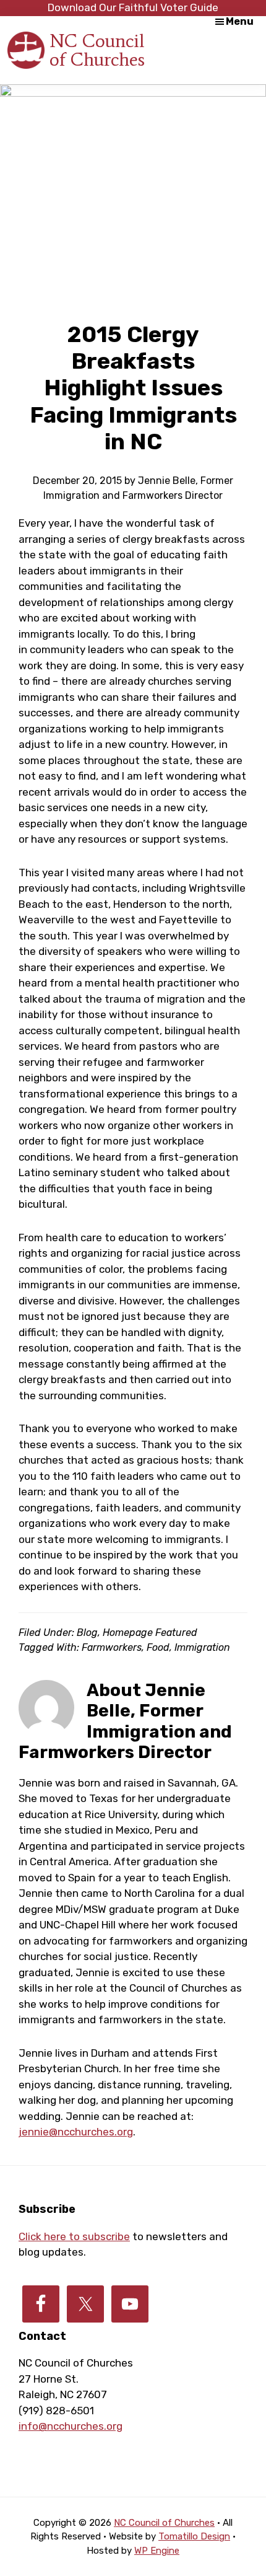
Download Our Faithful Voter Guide (133, 7)
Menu (240, 21)
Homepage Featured (150, 1633)
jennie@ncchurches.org (76, 2132)
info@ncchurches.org (71, 2426)
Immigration (202, 1647)
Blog (87, 1633)
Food (158, 1647)
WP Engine (157, 2551)
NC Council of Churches (97, 50)
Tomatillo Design (194, 2536)
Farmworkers (112, 1647)
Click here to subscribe (74, 2236)
